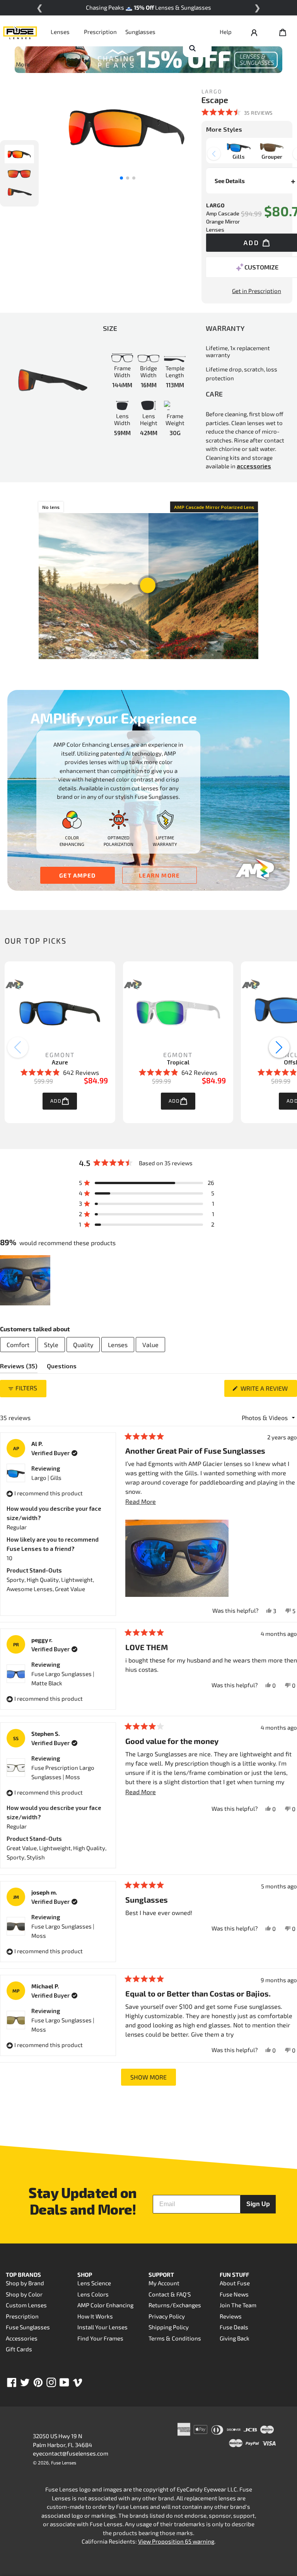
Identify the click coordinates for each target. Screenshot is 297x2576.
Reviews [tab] (19, 1368)
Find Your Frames (100, 2338)
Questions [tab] (62, 1368)
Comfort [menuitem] (18, 1345)
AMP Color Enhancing (105, 2305)
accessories (254, 466)
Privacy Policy (167, 2316)
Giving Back (235, 2338)
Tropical (178, 1062)
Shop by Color (24, 2294)
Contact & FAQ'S (170, 2294)
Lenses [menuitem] (118, 1345)
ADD (56, 1101)
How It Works (95, 2316)
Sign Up (258, 2204)
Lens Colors (93, 2294)
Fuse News (234, 2294)
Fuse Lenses (64, 2462)
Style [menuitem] (51, 1345)
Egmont (60, 1055)
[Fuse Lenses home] (20, 32)
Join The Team (238, 2305)
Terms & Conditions (175, 2338)
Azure (60, 1062)
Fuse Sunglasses (28, 2327)
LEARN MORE (159, 875)
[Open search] (192, 48)
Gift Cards (19, 2349)
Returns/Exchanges (175, 2305)
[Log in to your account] (254, 32)
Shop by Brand (25, 2283)
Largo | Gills (46, 1478)
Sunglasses (140, 32)
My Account (164, 2283)
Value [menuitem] (150, 1345)
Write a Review (268, 1391)
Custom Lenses (26, 2305)
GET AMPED (77, 875)
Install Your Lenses (102, 2327)
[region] (26, 1280)
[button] (237, 112)
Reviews (231, 2316)
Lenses (60, 32)
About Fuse (235, 2283)
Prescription (100, 32)
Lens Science (94, 2283)
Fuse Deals (234, 2327)
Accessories (22, 2338)
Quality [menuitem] (83, 1345)
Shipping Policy (169, 2327)
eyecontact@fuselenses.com (71, 2453)
